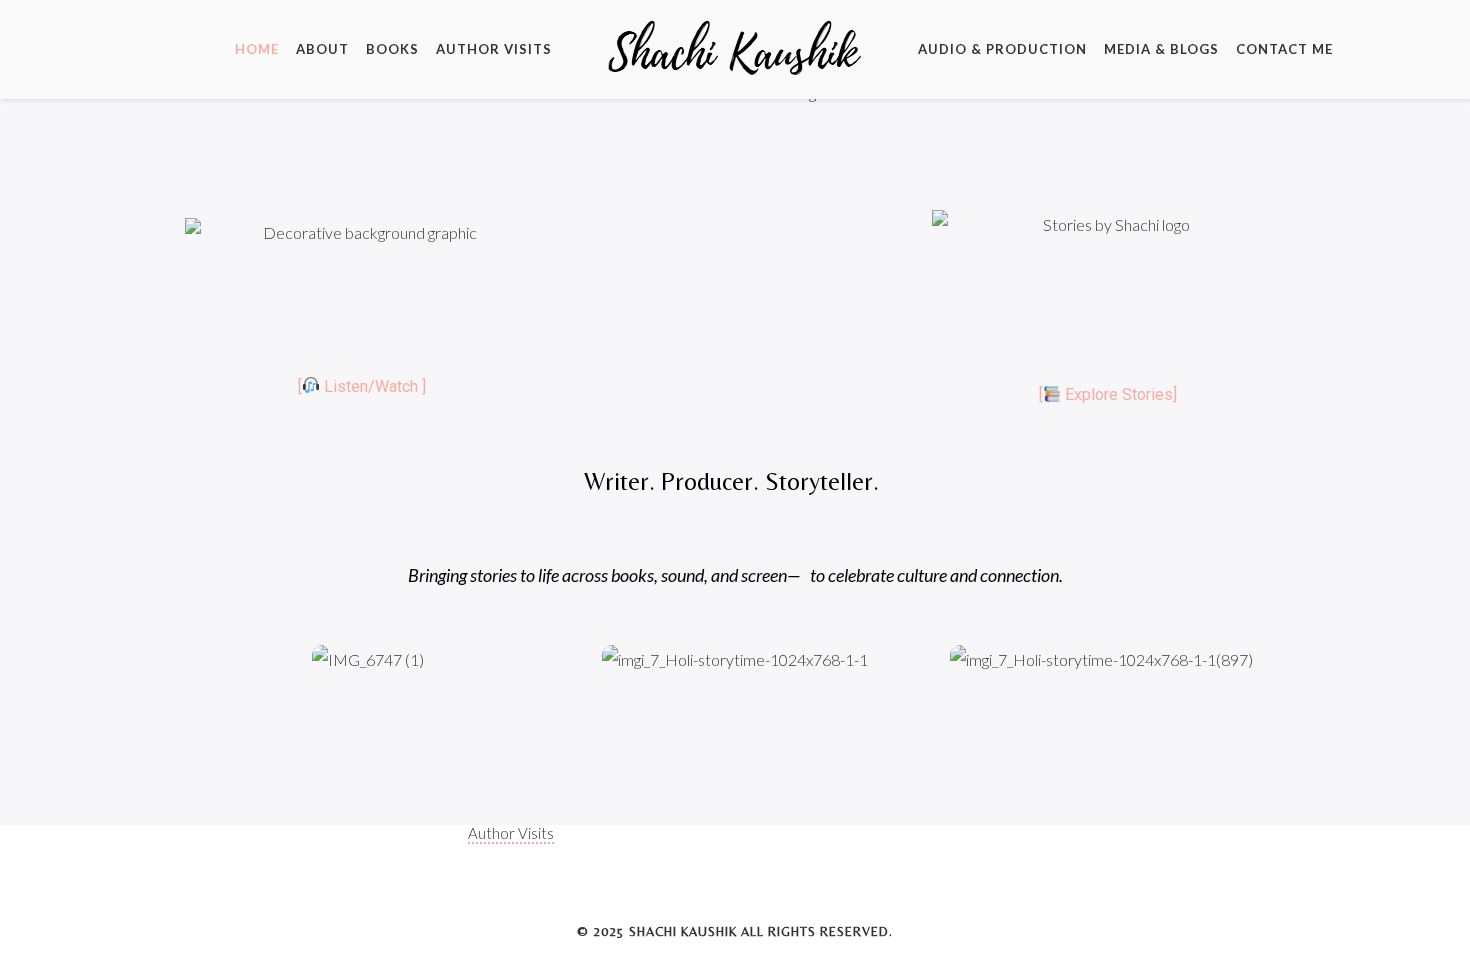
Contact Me (1284, 49)
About (322, 49)
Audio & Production (1002, 49)
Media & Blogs (1161, 49)
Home (257, 49)
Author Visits (494, 49)
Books (392, 49)
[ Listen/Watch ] (362, 386)
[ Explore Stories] (1108, 394)
